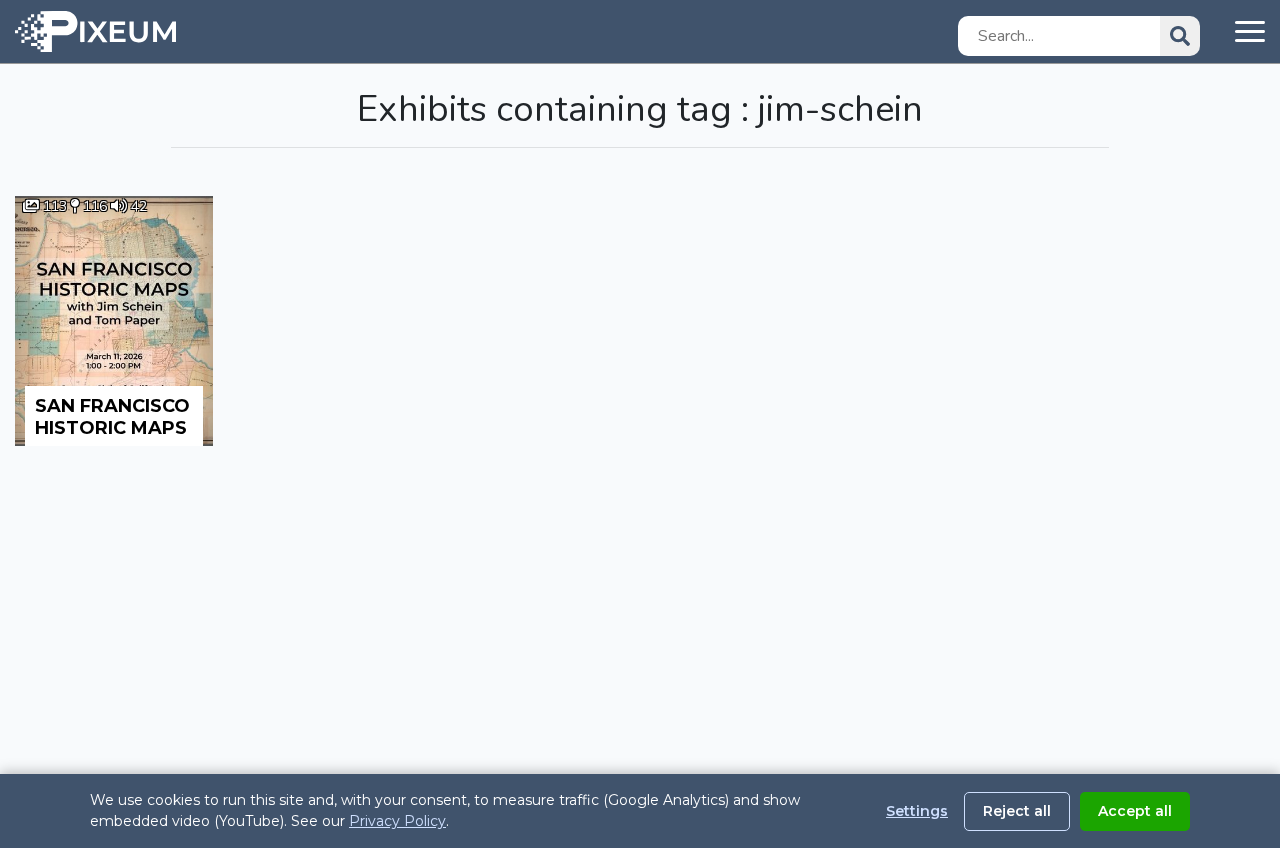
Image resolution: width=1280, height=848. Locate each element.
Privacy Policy (397, 821)
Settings (917, 811)
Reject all (1017, 811)
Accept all (1135, 811)
